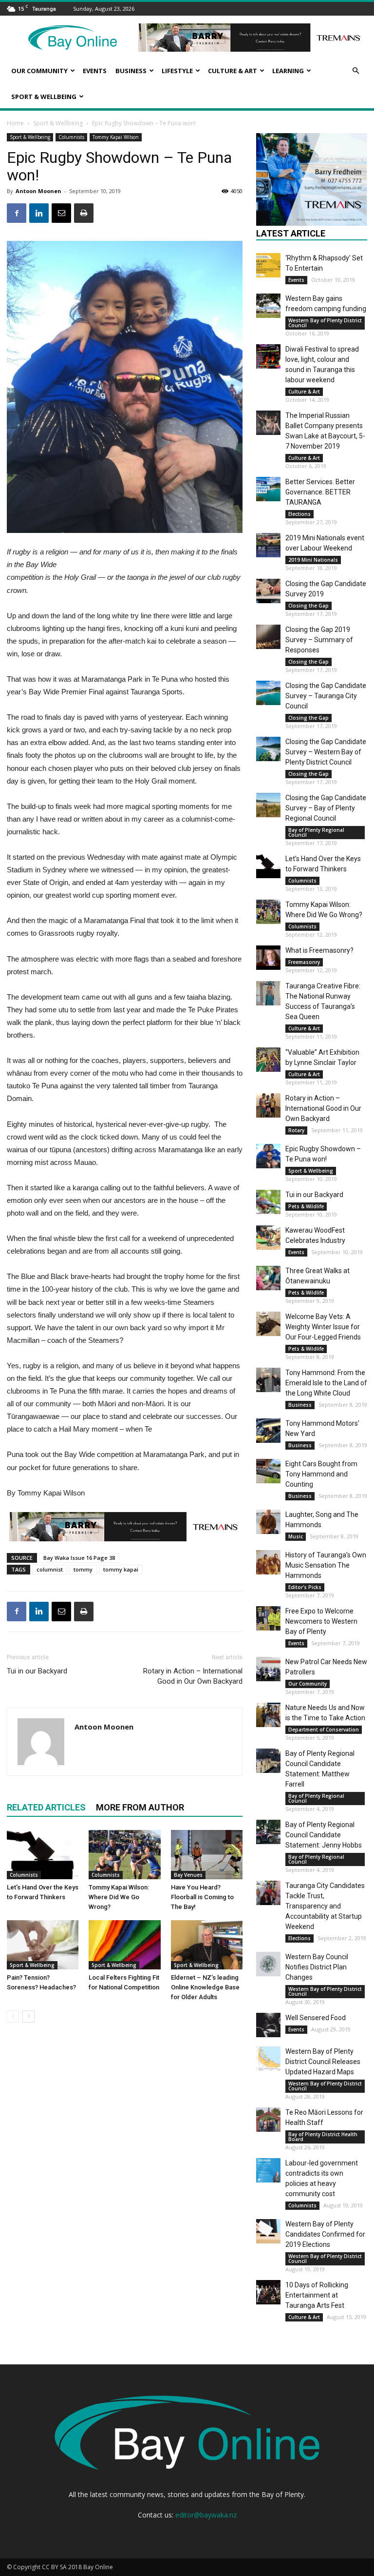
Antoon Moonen (38, 191)
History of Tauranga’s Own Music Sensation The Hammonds (326, 1565)
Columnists (71, 137)
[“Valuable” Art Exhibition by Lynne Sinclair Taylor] (268, 1060)
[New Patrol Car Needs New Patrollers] (268, 1669)
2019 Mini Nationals (313, 560)
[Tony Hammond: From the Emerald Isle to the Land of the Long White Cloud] (268, 1380)
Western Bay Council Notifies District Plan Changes (317, 1967)
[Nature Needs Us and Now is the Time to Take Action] (268, 1715)
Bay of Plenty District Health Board (323, 2137)
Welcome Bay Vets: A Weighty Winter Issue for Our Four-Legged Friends (323, 1327)
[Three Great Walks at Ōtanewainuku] (268, 1278)
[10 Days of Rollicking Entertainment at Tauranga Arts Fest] (268, 2292)
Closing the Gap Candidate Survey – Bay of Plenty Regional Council (326, 808)
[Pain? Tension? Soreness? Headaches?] (43, 1945)
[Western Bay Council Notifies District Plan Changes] (268, 1964)
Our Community (39, 71)
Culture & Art (233, 71)
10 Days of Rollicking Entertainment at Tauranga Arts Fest (317, 2295)
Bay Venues (188, 1875)
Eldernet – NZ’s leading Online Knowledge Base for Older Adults (205, 1987)
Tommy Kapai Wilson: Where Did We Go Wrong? (119, 1897)
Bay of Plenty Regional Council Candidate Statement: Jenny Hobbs (324, 1835)
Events (95, 71)
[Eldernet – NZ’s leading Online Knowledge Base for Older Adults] (207, 1945)
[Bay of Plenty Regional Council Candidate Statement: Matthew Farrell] (268, 1761)
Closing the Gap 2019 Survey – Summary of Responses (319, 640)
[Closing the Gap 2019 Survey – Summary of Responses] (268, 637)
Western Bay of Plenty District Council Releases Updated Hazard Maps (323, 2062)
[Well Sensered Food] (268, 2025)
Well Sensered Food (316, 2018)
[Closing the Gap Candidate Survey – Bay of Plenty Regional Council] (268, 805)
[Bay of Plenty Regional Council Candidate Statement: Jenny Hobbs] (268, 1832)
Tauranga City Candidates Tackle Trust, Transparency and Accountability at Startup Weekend (325, 1906)
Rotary (296, 1130)
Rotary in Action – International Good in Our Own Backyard (193, 1676)
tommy (83, 1569)
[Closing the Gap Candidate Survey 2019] (268, 591)
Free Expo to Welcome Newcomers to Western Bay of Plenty (321, 1621)
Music (296, 1536)
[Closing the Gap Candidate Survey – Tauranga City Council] (268, 693)
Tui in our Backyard (37, 1671)
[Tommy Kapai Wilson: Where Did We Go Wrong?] (124, 1855)
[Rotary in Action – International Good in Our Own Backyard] (268, 1105)
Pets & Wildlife (306, 1206)
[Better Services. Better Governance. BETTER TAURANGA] (268, 489)
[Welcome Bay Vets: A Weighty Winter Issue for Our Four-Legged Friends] (268, 1324)
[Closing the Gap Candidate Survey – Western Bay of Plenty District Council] (268, 749)
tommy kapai (121, 1569)
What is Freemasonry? (319, 950)
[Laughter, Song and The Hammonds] (268, 1522)
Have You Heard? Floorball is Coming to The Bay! (202, 1897)
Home (15, 123)
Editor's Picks (305, 1587)
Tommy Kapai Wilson (116, 137)
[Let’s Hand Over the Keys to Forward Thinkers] (43, 1855)
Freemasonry (304, 962)
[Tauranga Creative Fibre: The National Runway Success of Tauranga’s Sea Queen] (268, 993)
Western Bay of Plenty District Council (325, 323)
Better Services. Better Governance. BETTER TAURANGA (320, 492)
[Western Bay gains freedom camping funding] (268, 306)
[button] (355, 71)
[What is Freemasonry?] (268, 958)
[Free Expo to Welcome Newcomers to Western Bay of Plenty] (268, 1618)
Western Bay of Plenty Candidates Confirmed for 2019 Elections (325, 2234)
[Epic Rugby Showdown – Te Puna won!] (268, 1156)
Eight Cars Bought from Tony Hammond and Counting (321, 1474)
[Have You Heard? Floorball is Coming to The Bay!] (207, 1855)
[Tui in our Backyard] (268, 1202)
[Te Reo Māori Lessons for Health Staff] (268, 2120)
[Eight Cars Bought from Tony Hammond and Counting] (268, 1471)
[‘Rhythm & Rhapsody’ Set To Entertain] (268, 265)
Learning (288, 71)
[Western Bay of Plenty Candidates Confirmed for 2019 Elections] (268, 2231)
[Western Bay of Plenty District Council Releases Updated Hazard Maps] (268, 2059)
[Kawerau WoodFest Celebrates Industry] (268, 1238)
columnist (50, 1569)
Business (131, 71)
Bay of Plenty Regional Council (316, 832)
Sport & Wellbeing (44, 97)
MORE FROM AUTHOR (140, 1807)
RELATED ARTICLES (46, 1807)
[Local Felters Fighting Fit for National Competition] (124, 1945)
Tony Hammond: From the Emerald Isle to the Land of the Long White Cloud (326, 1383)
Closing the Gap (309, 606)
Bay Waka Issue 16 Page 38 (79, 1558)
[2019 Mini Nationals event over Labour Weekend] (268, 545)
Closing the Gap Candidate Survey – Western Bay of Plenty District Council (326, 752)
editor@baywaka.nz (206, 2515)
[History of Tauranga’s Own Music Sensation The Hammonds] (268, 1562)
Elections (299, 514)
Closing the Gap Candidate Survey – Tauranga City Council (326, 696)
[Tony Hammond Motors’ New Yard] (268, 1431)
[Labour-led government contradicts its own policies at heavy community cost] (268, 2170)
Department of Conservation (324, 1730)
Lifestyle (177, 71)
